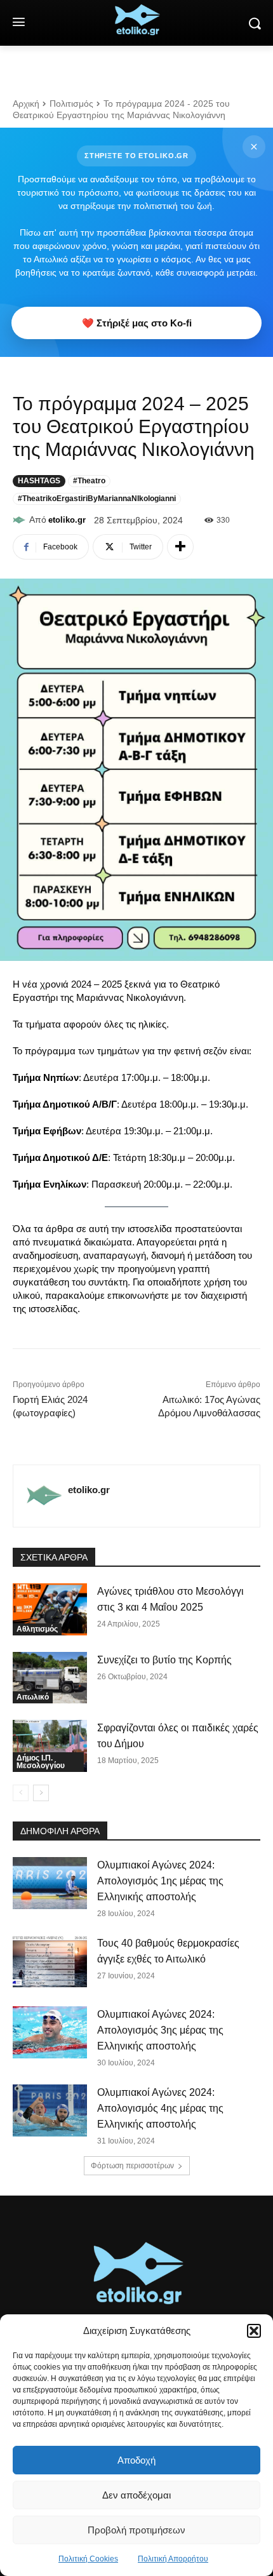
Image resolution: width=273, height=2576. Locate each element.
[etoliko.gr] (21, 520)
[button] (254, 2331)
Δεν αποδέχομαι (136, 2495)
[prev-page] (21, 1793)
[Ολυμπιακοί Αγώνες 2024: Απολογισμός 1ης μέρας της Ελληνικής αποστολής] (50, 1883)
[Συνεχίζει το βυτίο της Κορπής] (50, 1678)
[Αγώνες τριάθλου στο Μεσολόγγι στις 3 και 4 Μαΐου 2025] (50, 1609)
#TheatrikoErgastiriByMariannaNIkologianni (97, 499)
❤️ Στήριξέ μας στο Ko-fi (137, 323)
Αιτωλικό (33, 1697)
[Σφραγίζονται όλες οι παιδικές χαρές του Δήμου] (50, 1746)
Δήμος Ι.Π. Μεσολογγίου (41, 1762)
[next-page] (41, 1793)
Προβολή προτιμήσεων (136, 2530)
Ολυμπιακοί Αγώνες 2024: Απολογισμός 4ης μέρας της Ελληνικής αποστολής (160, 2108)
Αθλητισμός (37, 1629)
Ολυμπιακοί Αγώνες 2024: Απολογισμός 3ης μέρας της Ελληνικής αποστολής (160, 2030)
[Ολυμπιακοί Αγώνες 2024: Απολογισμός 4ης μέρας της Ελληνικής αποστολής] (50, 2110)
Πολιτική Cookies (88, 2559)
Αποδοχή (136, 2460)
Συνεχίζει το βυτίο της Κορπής (164, 1660)
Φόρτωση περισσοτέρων (132, 2166)
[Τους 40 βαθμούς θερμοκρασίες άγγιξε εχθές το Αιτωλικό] (50, 1961)
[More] (180, 547)
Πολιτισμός (71, 104)
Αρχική (26, 104)
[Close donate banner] (254, 147)
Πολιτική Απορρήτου (173, 2559)
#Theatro (89, 481)
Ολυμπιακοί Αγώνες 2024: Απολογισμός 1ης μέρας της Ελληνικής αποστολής (160, 1881)
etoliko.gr (67, 520)
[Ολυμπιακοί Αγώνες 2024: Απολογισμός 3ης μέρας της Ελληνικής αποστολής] (50, 2032)
